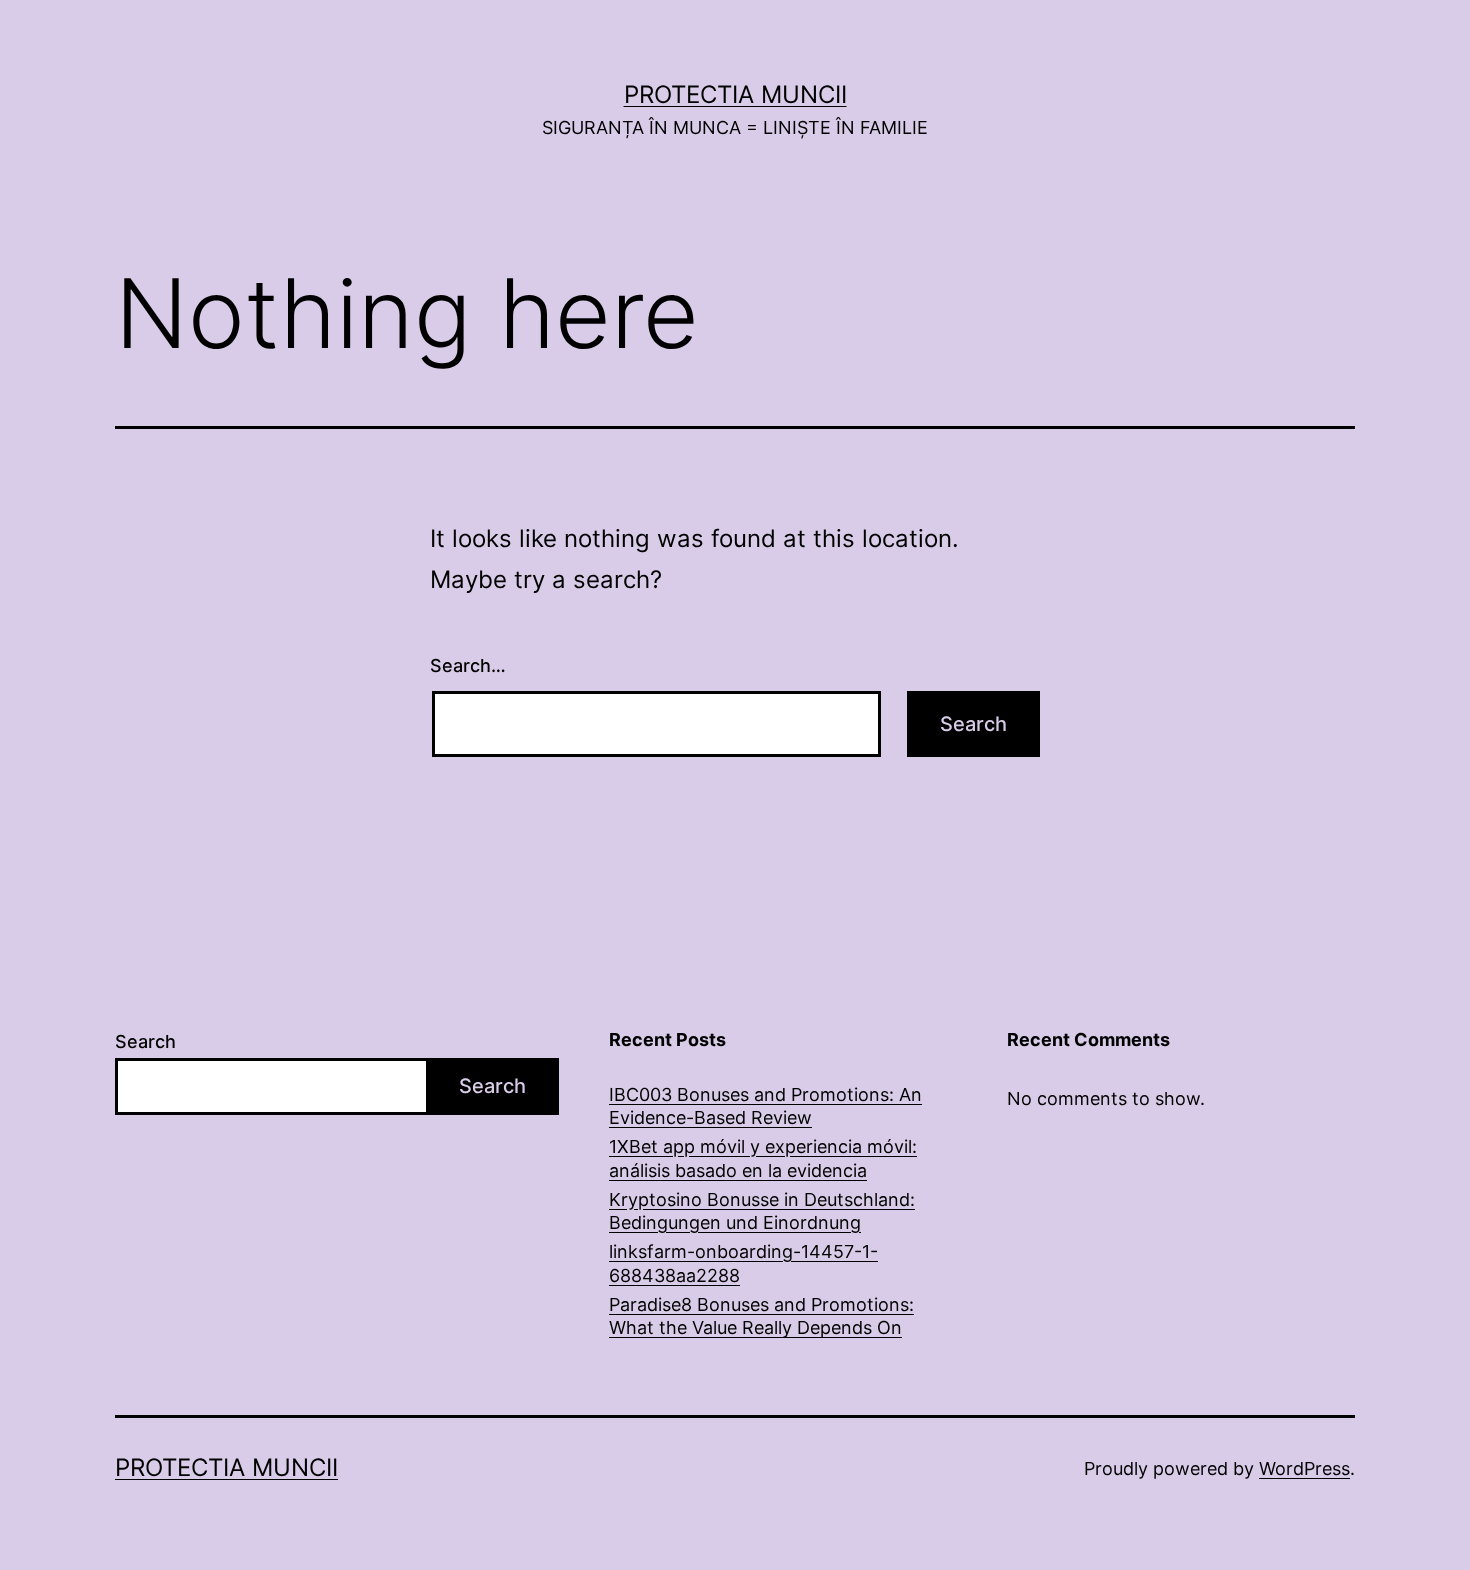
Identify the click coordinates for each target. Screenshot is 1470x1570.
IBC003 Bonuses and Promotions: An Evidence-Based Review (765, 1106)
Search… (468, 665)
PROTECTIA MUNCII (735, 94)
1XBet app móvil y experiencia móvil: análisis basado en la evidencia (763, 1158)
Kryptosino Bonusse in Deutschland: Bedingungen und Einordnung (762, 1211)
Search (145, 1041)
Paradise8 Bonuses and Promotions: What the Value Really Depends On (761, 1316)
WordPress (1304, 1468)
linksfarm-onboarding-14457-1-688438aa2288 (743, 1263)
